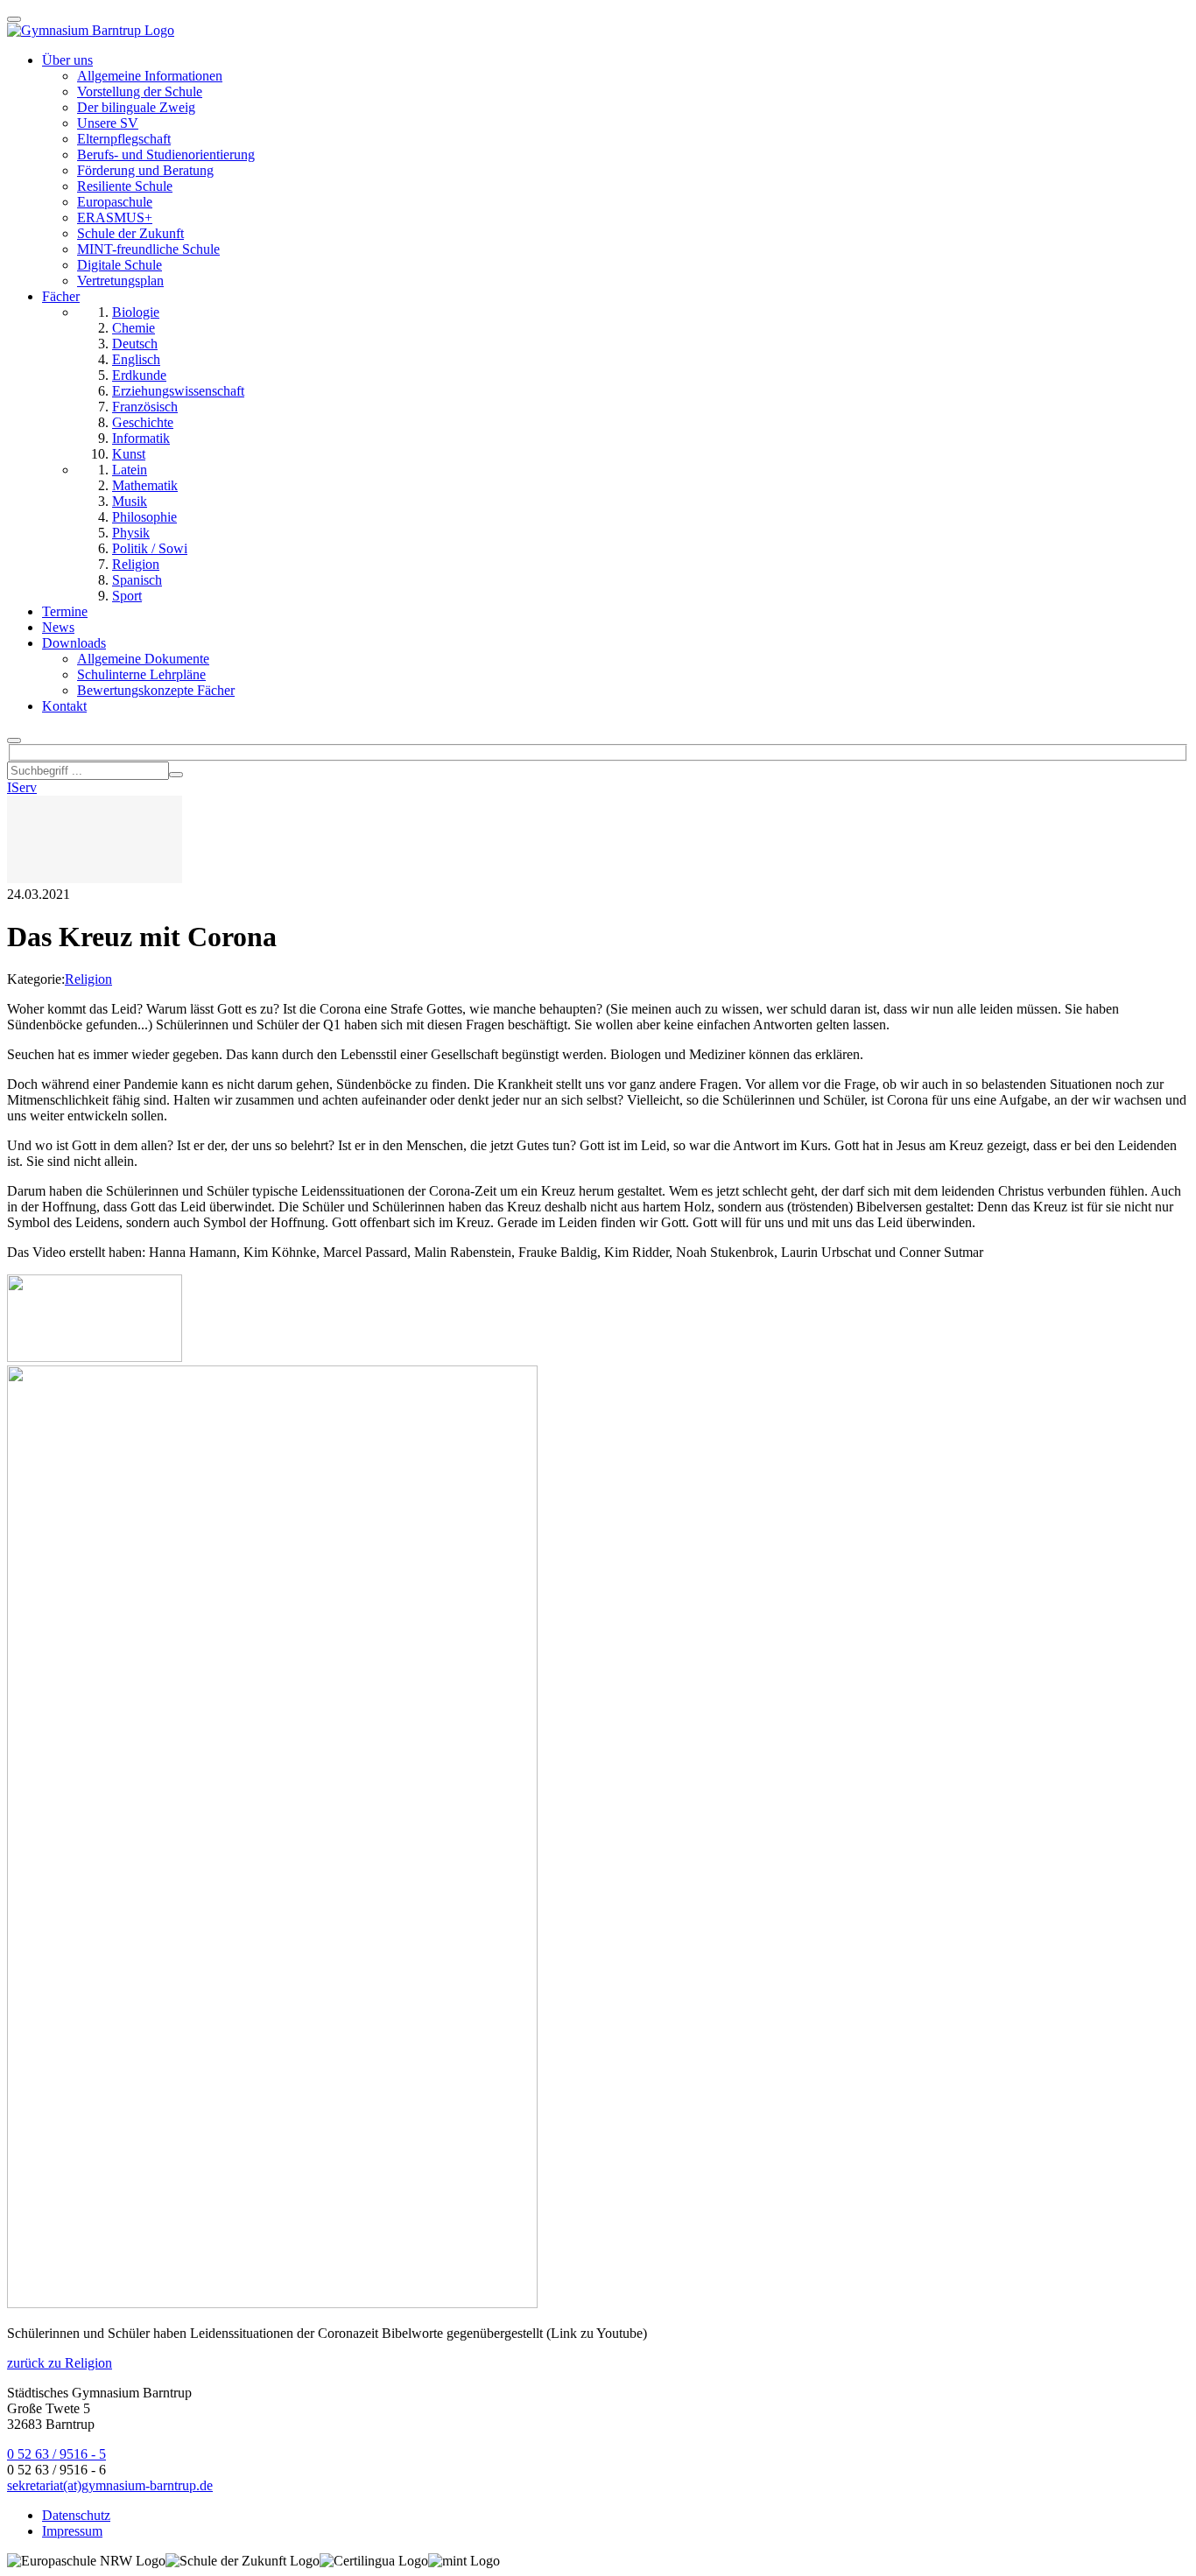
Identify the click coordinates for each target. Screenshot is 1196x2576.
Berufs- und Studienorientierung (166, 154)
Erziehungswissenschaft (178, 391)
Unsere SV (108, 123)
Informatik (141, 438)
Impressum (72, 2531)
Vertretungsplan (120, 281)
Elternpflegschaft (124, 139)
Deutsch (135, 344)
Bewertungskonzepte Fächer (156, 690)
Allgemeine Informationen (150, 76)
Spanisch (137, 580)
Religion (136, 564)
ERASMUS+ (115, 218)
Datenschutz (76, 2515)
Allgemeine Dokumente (143, 659)
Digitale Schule (120, 265)
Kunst (129, 454)
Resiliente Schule (125, 186)
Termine (65, 611)
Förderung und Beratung (145, 170)
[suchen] (176, 775)
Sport (127, 596)
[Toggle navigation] (14, 19)
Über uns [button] (67, 60)
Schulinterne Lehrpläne (141, 674)
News (58, 627)
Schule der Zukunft (130, 233)
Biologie (136, 312)
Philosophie (144, 517)
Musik (130, 501)
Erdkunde (139, 375)
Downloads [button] (74, 643)
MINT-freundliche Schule (148, 249)
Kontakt (64, 706)
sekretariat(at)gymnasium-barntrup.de (110, 2485)
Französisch (145, 407)
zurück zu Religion (60, 2363)
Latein (130, 470)
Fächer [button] (61, 296)
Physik (131, 533)
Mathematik (145, 485)
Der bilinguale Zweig (136, 107)
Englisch (136, 359)
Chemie (134, 328)
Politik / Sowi (150, 548)
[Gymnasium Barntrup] (91, 30)
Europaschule (115, 202)
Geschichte (143, 422)
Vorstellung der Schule (140, 91)
